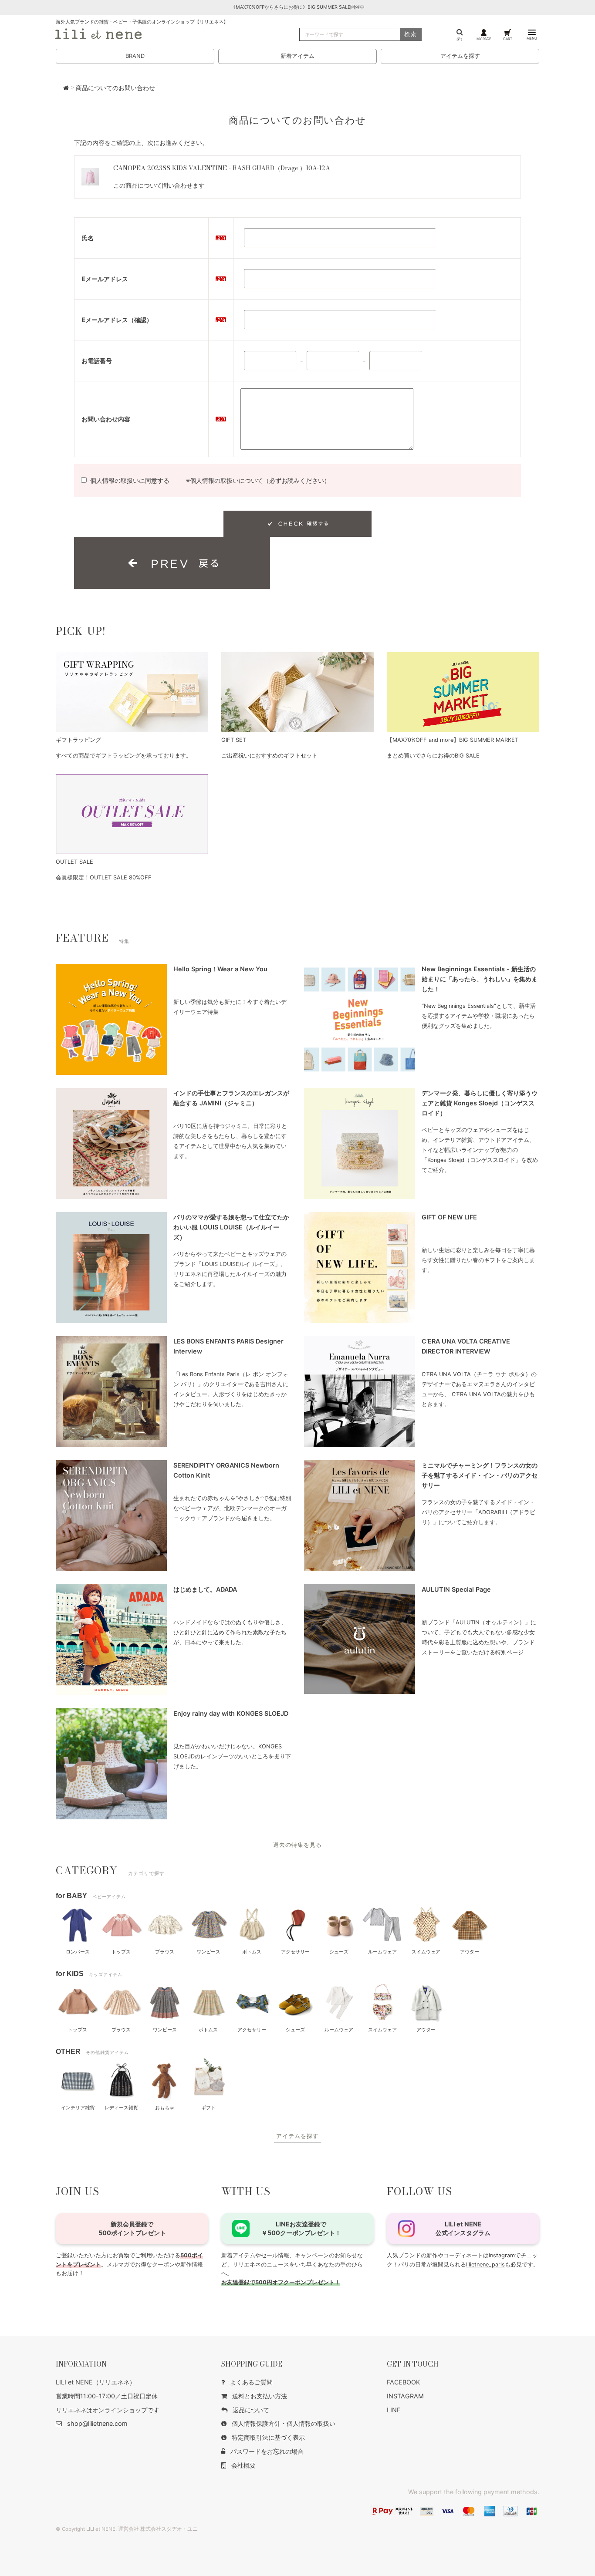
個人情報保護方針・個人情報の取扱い (284, 2423)
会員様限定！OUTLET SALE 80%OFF (104, 877)
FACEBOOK (403, 2382)
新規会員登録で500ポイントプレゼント (132, 2228)
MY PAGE (484, 39)
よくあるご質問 (251, 2382)
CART (508, 39)
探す (460, 39)
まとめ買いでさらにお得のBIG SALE (433, 756)
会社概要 (243, 2465)
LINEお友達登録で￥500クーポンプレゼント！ (301, 2228)
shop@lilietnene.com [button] (97, 2423)
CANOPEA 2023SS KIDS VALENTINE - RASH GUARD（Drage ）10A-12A (222, 168)
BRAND (135, 56)
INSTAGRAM (405, 2396)
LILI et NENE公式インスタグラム (463, 2228)
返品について (251, 2410)
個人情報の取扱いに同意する (130, 480)
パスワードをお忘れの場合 (267, 2451)
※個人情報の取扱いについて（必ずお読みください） (258, 480)
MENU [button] (532, 38)
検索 (411, 34)
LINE (394, 2410)
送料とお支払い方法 (260, 2396)
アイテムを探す (460, 56)
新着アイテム (297, 56)
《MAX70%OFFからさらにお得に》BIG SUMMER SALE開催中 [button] (298, 7)
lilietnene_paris (485, 2265)
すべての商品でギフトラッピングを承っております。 (124, 756)
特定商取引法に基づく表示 (268, 2437)
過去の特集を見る (297, 1845)
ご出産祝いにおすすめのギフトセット (269, 756)
